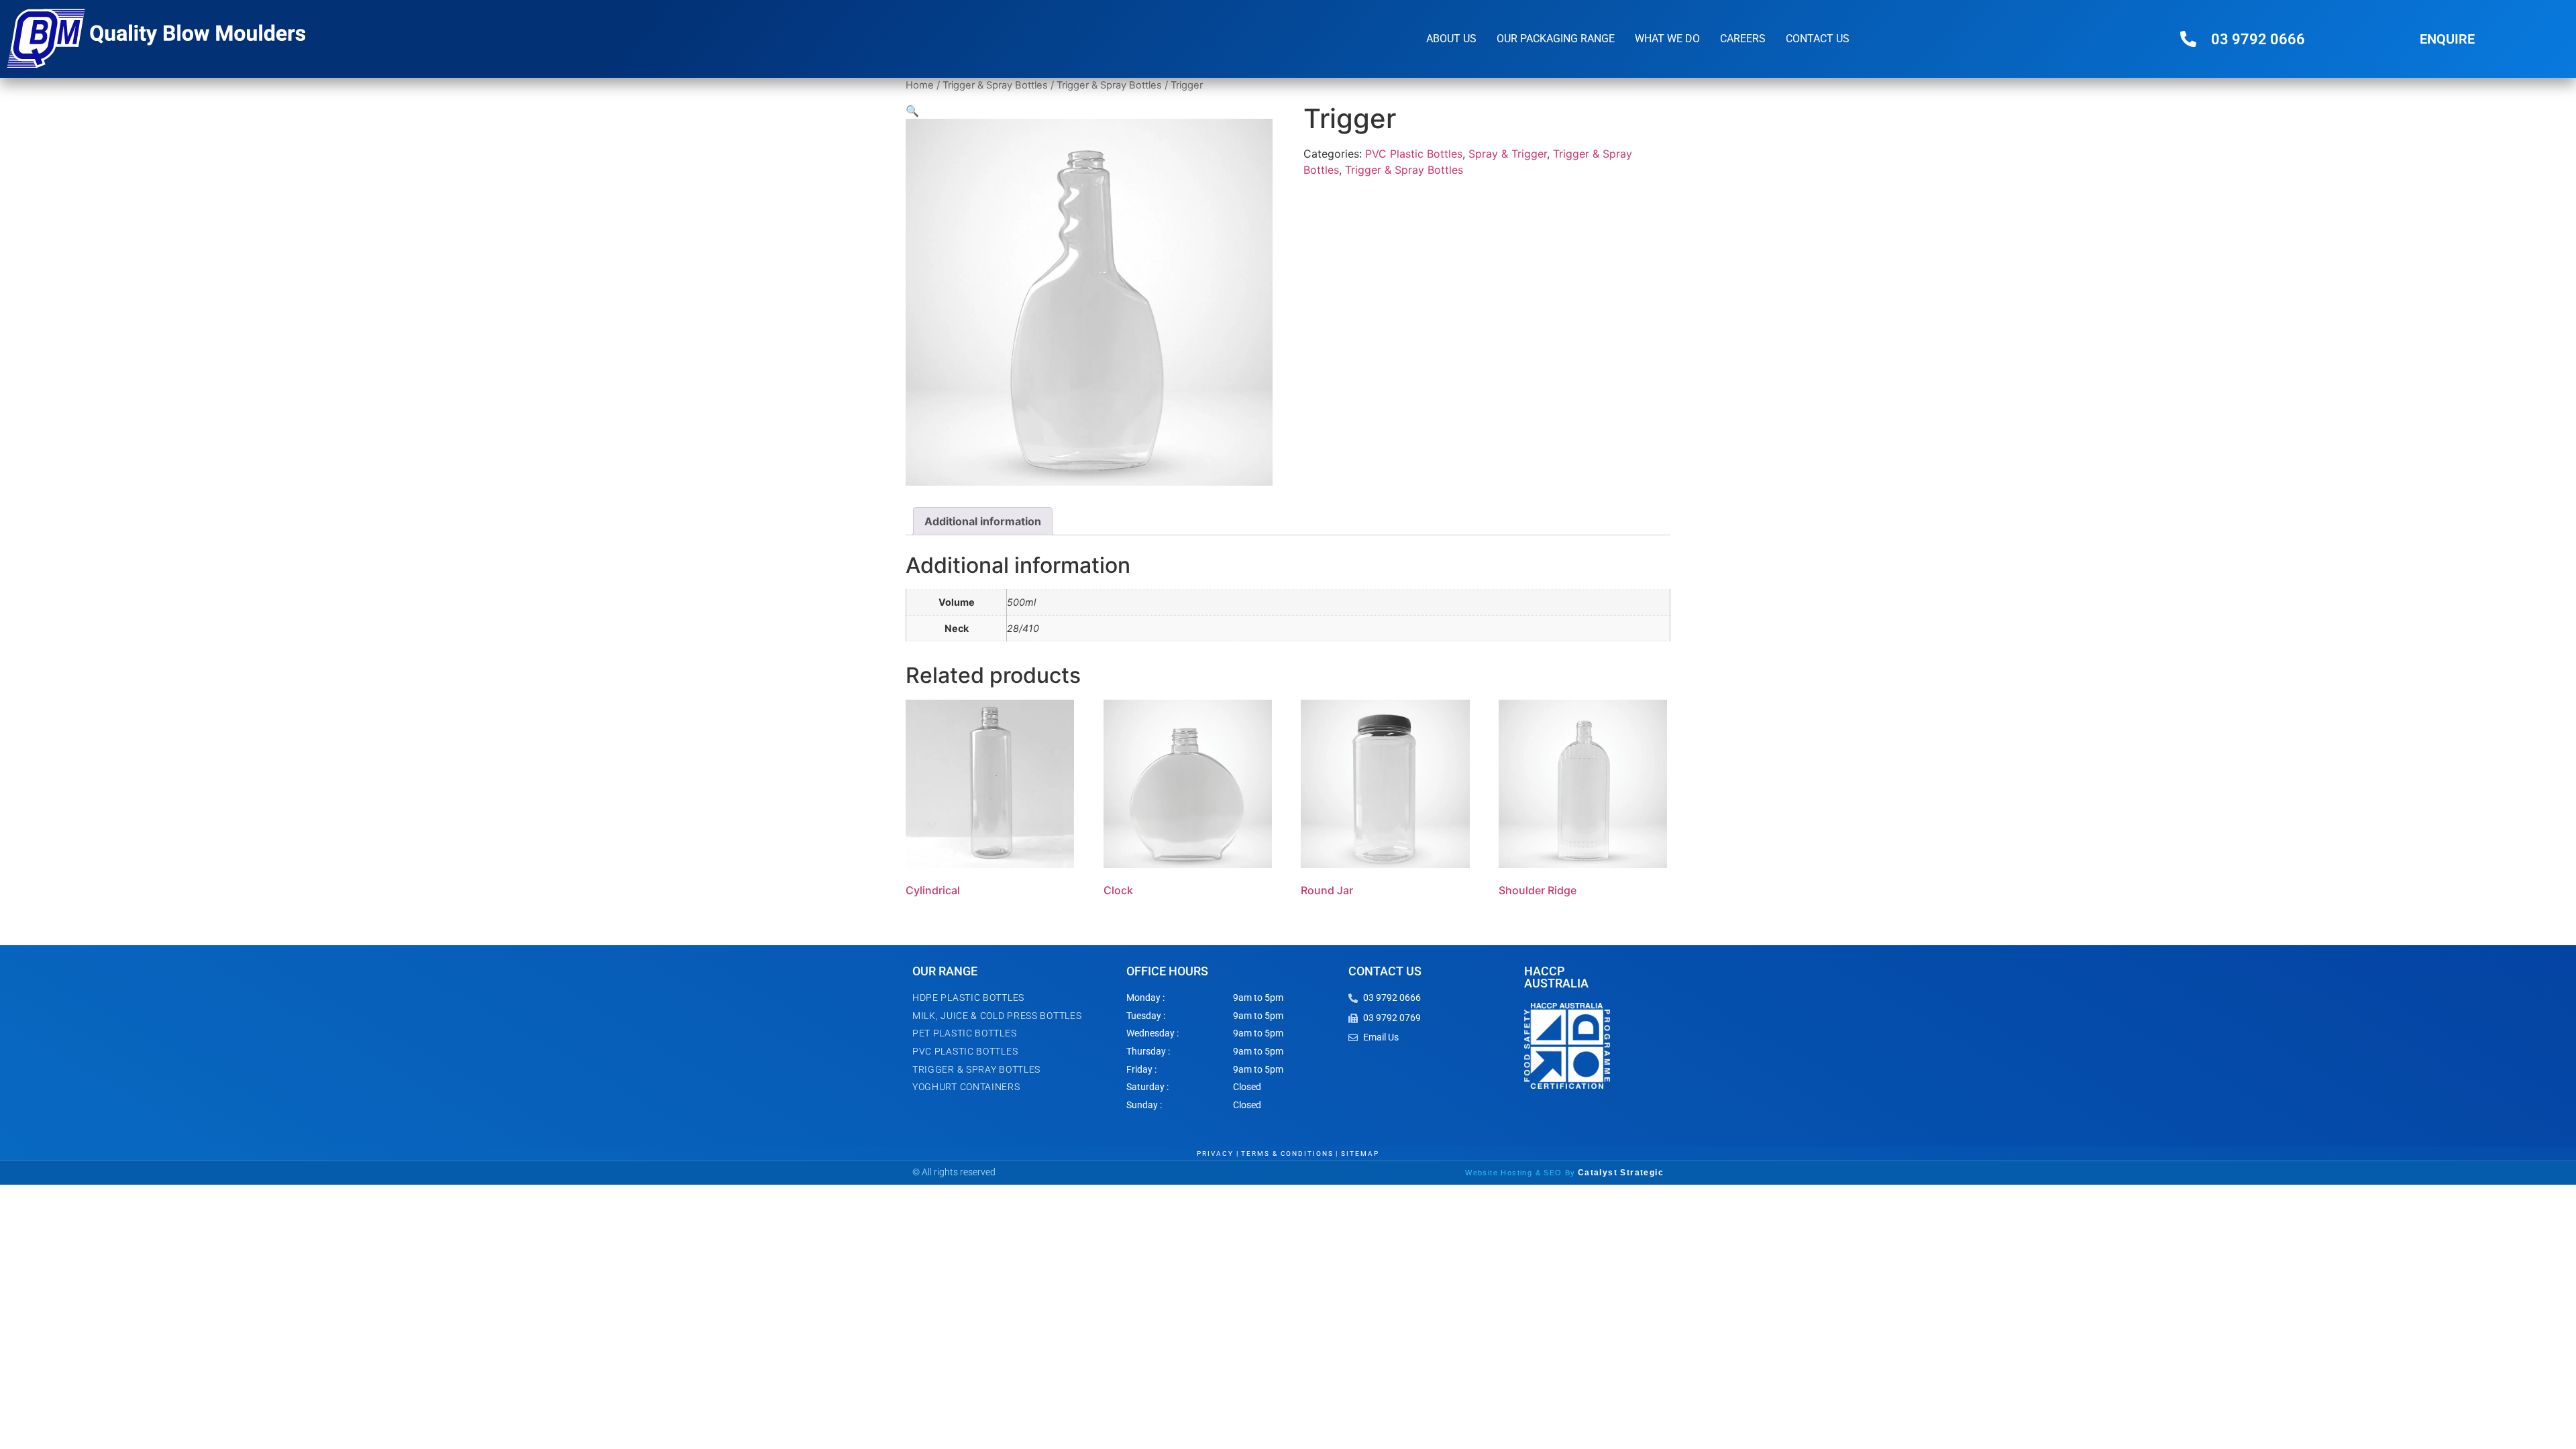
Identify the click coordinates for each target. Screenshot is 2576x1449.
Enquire (2447, 39)
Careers (1743, 39)
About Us (1451, 39)
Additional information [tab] (983, 521)
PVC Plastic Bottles (1414, 154)
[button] (912, 111)
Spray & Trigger (1508, 154)
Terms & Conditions (1287, 1153)
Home (920, 85)
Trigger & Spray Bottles (995, 85)
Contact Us (1818, 39)
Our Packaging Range (1556, 39)
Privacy (1215, 1153)
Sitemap (1360, 1153)
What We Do (1667, 39)
